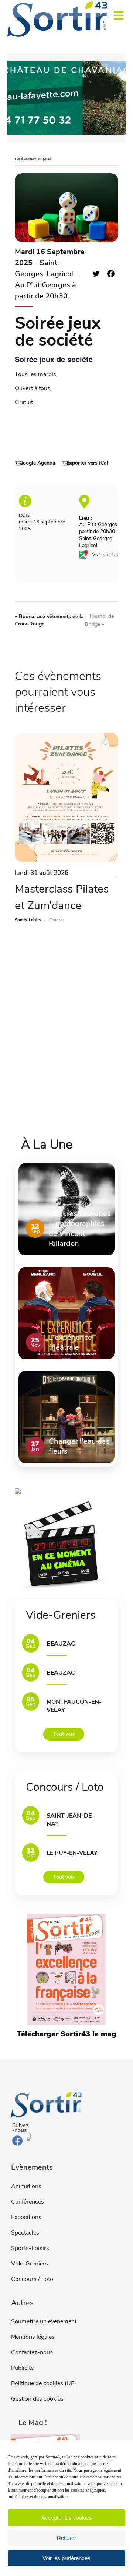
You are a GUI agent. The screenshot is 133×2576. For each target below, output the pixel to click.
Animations (26, 2186)
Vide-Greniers (30, 2264)
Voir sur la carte (110, 555)
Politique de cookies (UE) (44, 2383)
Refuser (66, 2538)
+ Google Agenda (35, 463)
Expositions (26, 2217)
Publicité (22, 2368)
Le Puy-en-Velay (72, 1853)
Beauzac (61, 1644)
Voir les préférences (66, 2558)
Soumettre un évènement (44, 2321)
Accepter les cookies (67, 2518)
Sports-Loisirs (30, 2248)
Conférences (28, 2202)
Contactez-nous (32, 2352)
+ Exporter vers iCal (85, 463)
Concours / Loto (32, 2279)
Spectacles (25, 2233)
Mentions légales (33, 2337)
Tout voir (64, 1734)
